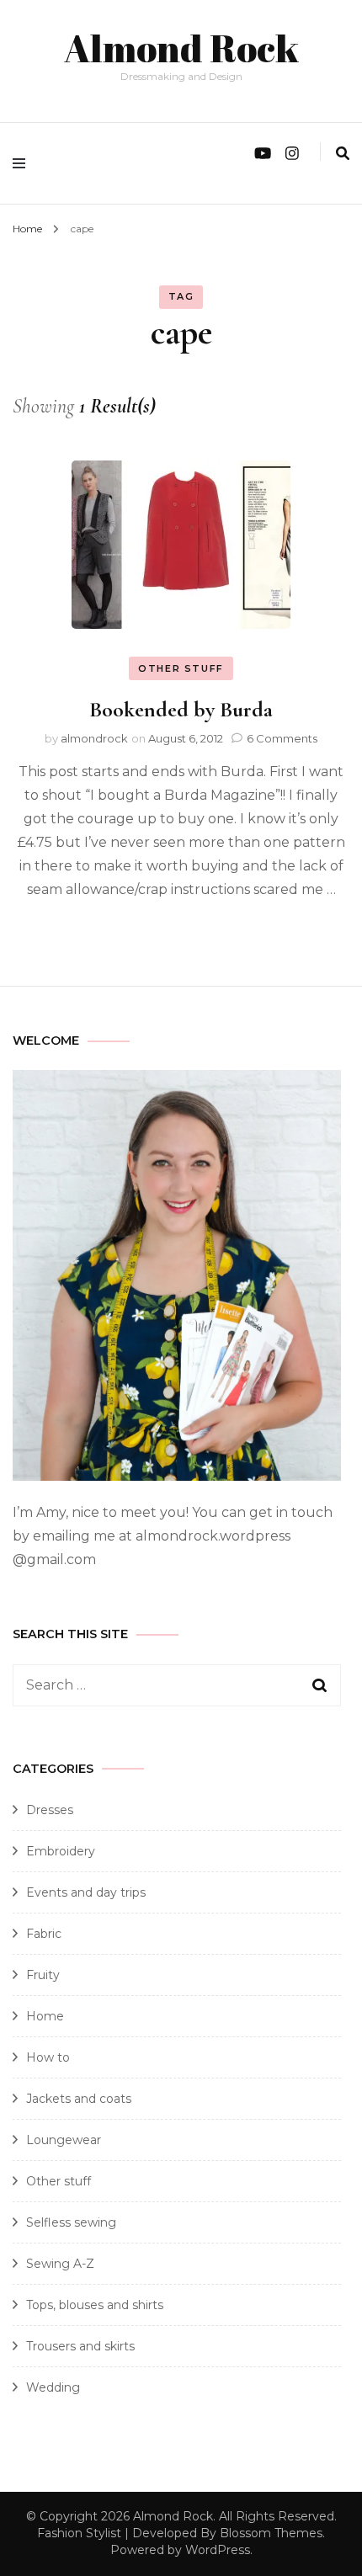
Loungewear (64, 2140)
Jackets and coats (79, 2099)
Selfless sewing (71, 2222)
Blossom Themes (271, 2533)
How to (48, 2057)
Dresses (50, 1810)
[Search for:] (162, 1685)
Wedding (53, 2387)
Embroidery (61, 1851)
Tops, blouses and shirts (95, 2305)
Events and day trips (86, 1892)
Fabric (44, 1934)
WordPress (218, 2550)
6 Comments (282, 738)
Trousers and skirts (80, 2346)
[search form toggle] (343, 154)
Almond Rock (181, 48)
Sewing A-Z (60, 2264)
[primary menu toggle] (23, 163)
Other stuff (181, 668)
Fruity (43, 1975)
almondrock (94, 738)
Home (45, 2016)
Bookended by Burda (181, 709)
